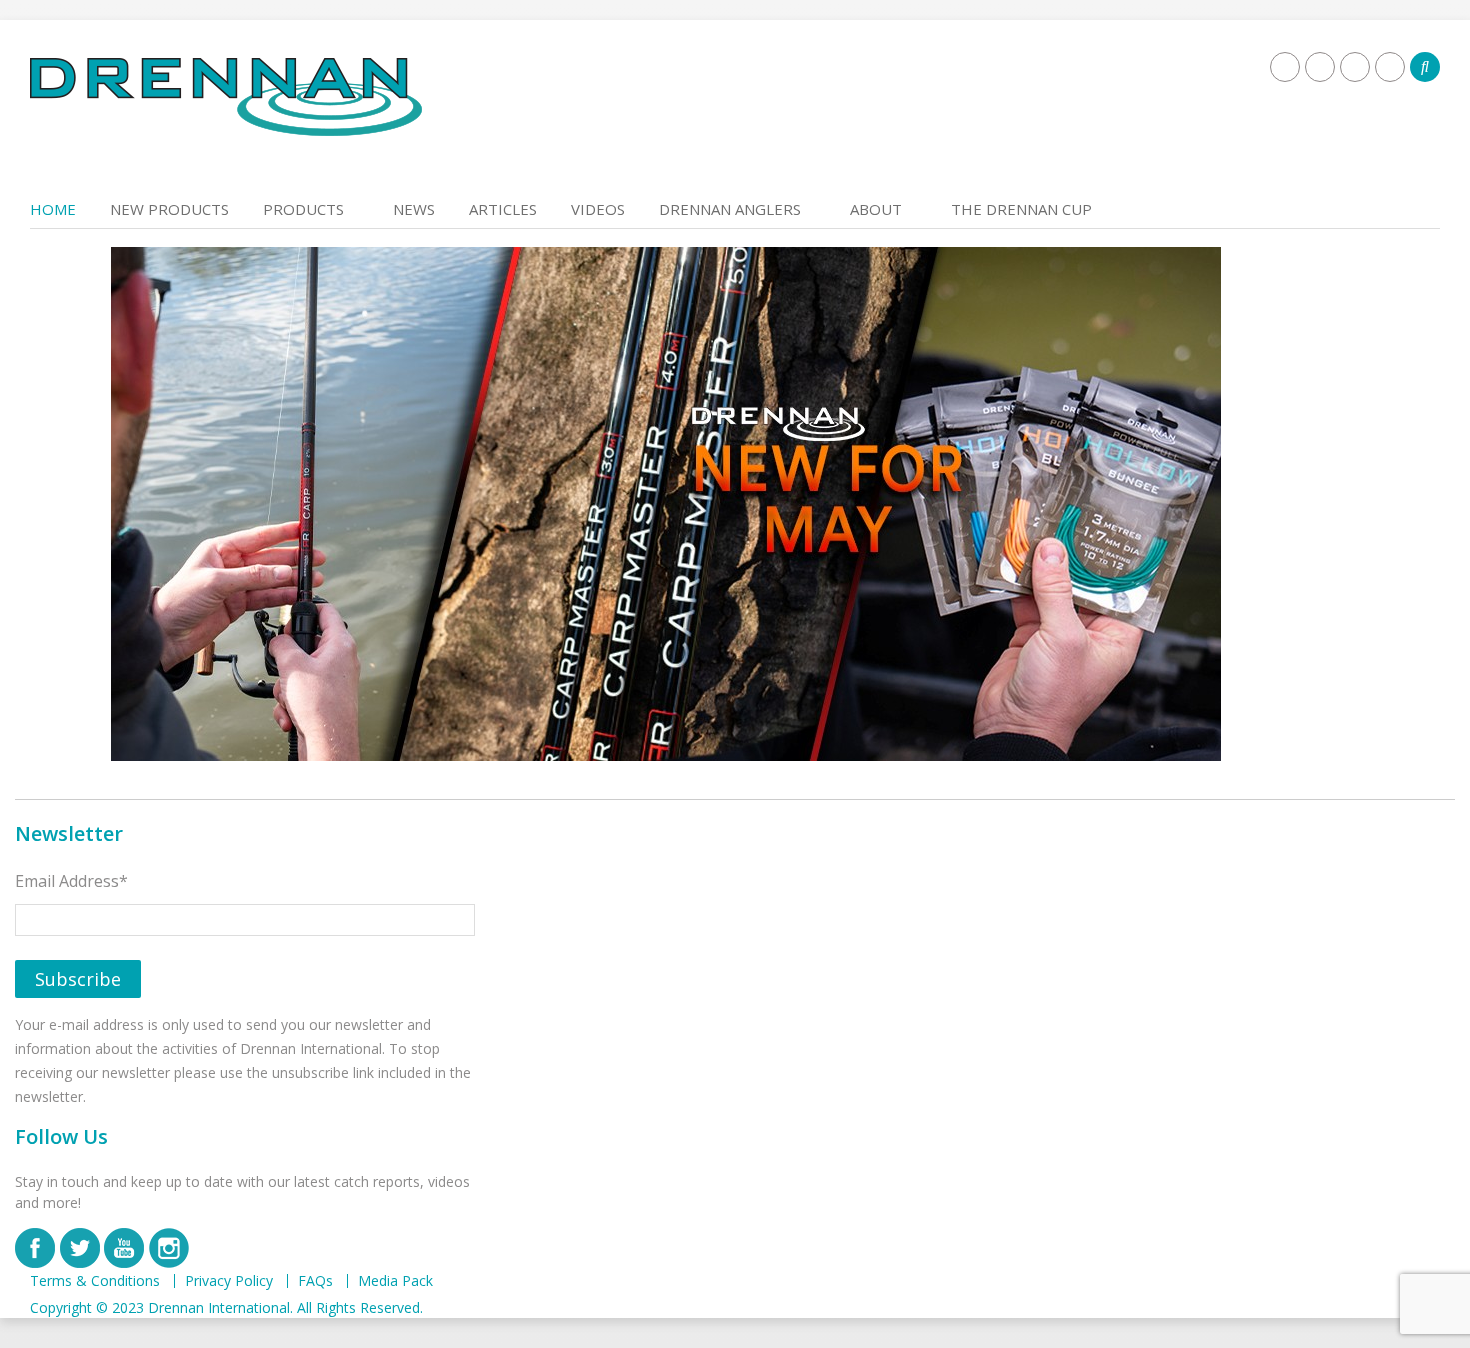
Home (53, 209)
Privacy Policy (229, 1281)
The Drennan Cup (1021, 209)
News (414, 209)
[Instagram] (1390, 67)
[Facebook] (1285, 67)
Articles (503, 209)
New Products (169, 209)
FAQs (315, 1281)
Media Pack (395, 1281)
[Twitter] (1320, 67)
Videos (598, 209)
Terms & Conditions (95, 1281)
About (876, 209)
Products (303, 209)
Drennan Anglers (730, 209)
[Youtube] (1355, 67)
